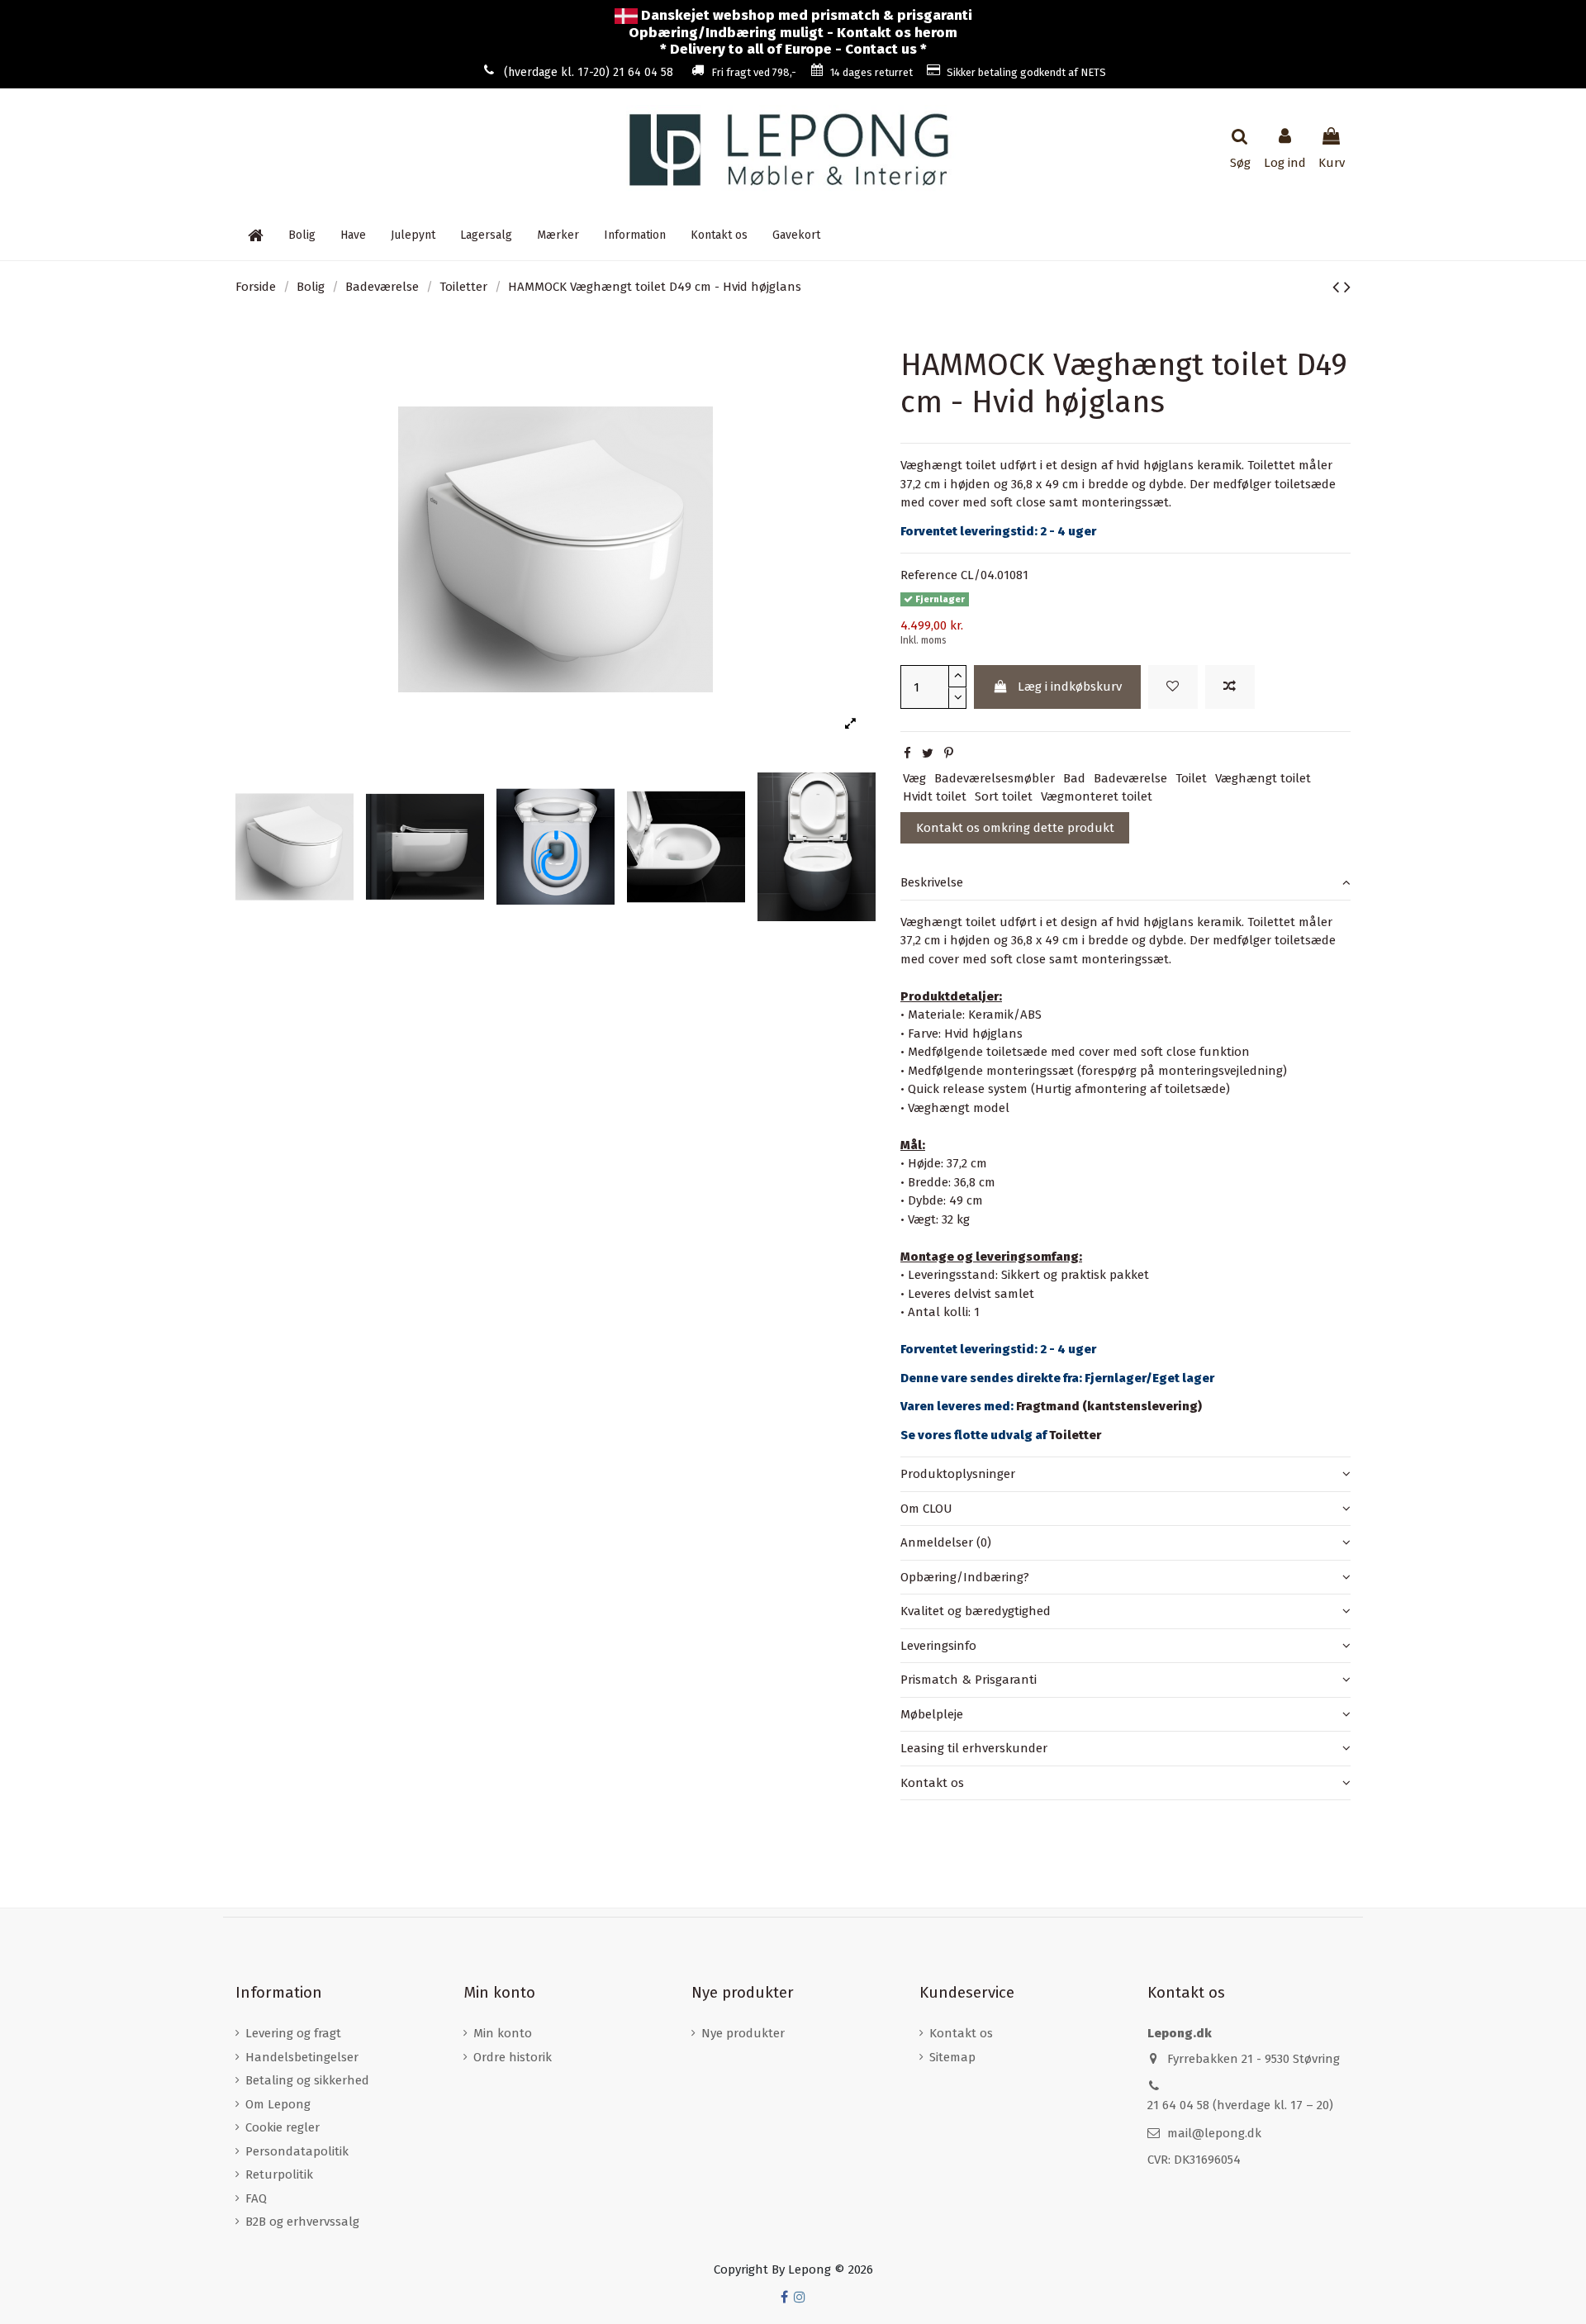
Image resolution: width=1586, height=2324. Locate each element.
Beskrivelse (932, 882)
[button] (635, 235)
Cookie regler (283, 2127)
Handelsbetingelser (302, 2057)
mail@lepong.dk (1214, 2133)
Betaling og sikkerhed (307, 2080)
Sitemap (952, 2057)
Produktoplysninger (958, 1474)
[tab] (1125, 883)
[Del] (907, 753)
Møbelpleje (932, 1714)
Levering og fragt (293, 2033)
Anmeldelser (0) (946, 1542)
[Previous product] (1338, 287)
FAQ (256, 2198)
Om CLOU (926, 1509)
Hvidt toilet (935, 796)
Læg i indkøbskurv (1070, 687)
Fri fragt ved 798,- (754, 72)
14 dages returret (871, 72)
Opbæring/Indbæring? (965, 1577)
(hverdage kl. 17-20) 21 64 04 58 (589, 72)
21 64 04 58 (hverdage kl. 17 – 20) (1240, 2105)
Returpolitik (279, 2174)
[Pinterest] (949, 753)
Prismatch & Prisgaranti (969, 1680)
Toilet (1191, 778)
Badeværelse (1130, 778)
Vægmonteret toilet (1097, 796)
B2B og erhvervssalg (302, 2222)
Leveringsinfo (938, 1646)
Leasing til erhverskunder (974, 1748)
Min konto (503, 2033)
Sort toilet (1004, 796)
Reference (929, 575)
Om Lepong (278, 2104)
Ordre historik (513, 2057)
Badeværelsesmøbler (995, 778)
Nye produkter (743, 2033)
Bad (1074, 778)
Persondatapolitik (297, 2151)
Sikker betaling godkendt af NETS (1026, 72)
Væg (914, 778)
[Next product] (1347, 287)
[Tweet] (928, 753)
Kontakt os (932, 1783)
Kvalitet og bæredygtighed (976, 1611)
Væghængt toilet (1263, 778)
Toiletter (1075, 1435)
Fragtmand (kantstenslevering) (1109, 1406)
